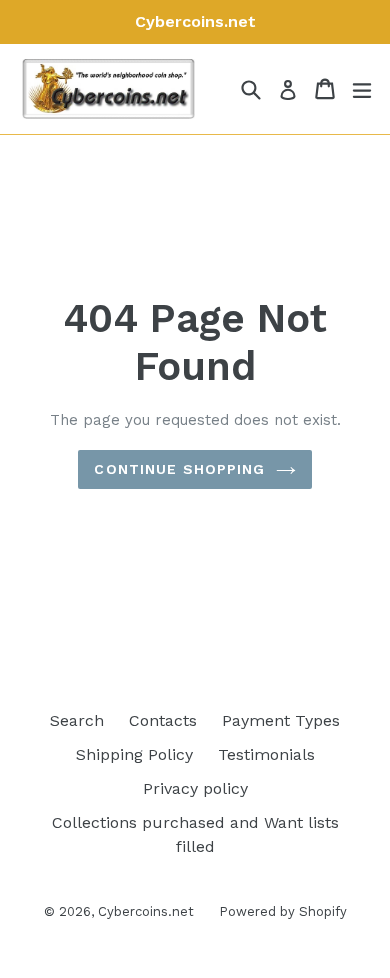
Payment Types (281, 720)
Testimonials (266, 754)
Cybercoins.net (146, 911)
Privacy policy (195, 788)
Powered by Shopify (283, 911)
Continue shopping (179, 469)
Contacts (163, 720)
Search (77, 720)
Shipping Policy (134, 754)
